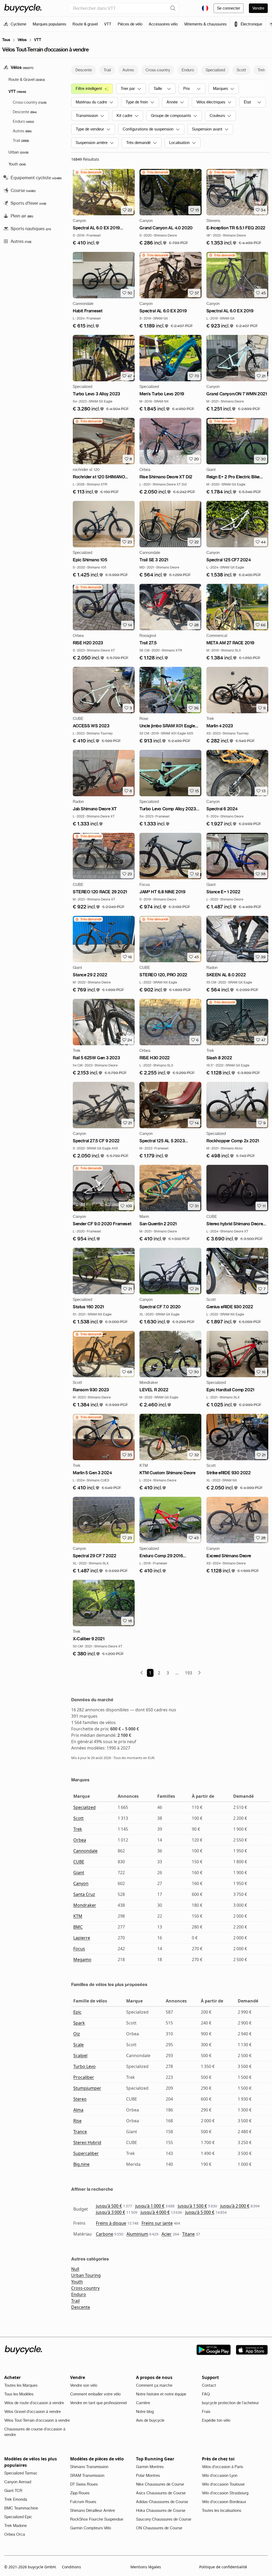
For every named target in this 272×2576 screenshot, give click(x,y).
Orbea (80, 1840)
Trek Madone (16, 2526)
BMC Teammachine (21, 2508)
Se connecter (229, 8)
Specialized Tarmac (21, 2473)
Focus (79, 1949)
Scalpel (80, 2055)
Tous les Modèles (19, 2394)
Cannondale (85, 1851)
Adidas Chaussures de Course (162, 2502)
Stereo (80, 2099)
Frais (206, 2412)
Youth (77, 2282)
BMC (78, 1927)
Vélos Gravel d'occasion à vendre (33, 2412)
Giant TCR (13, 2491)
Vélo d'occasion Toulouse (223, 2484)
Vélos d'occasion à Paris (222, 2467)
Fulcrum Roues (83, 2502)
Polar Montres (148, 2476)
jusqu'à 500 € (109, 2206)
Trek (78, 1829)
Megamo (82, 1960)
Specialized (84, 1807)
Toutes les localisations (222, 2511)
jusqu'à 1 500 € (192, 2206)
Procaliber (84, 2077)
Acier (167, 2234)
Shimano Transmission (89, 2467)
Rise (77, 2121)
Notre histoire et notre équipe (161, 2394)
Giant (79, 1873)
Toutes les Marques (21, 2385)
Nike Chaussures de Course (160, 2484)
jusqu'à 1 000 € (150, 2206)
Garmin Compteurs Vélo (91, 2528)
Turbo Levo (84, 2066)
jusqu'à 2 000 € (235, 2206)
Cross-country (85, 2288)
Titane (188, 2234)
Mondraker (85, 1905)
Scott (78, 1818)
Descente (81, 2307)
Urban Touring (86, 2275)
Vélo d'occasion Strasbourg (225, 2493)
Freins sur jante (157, 2223)
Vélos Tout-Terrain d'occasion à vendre (37, 2420)
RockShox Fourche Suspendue (97, 2519)
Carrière (143, 2403)
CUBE (79, 1862)
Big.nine (81, 2164)
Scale (78, 2045)
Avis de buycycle (150, 2420)
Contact (209, 2385)
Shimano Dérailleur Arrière (93, 2511)
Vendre (258, 8)
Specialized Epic (18, 2517)
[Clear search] (173, 8)
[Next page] (199, 1673)
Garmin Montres (150, 2467)
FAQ (206, 2394)
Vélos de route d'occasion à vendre (34, 2403)
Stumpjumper (87, 2088)
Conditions (71, 2567)
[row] (88, 172)
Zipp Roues (80, 2493)
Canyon (81, 1883)
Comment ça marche (154, 2385)
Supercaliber (86, 2153)
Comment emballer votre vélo (95, 2394)
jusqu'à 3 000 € (110, 2212)
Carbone (105, 2234)
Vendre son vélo (84, 2385)
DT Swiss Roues (84, 2484)
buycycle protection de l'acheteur (230, 2403)
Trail (75, 2301)
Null (75, 2269)
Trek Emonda (16, 2499)
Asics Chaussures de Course (161, 2493)
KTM (78, 1916)
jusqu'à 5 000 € (200, 2212)
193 (188, 1673)
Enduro (79, 2294)
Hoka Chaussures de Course (161, 2511)
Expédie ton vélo (216, 2420)
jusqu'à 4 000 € (155, 2212)
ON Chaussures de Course (159, 2528)
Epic (77, 2012)
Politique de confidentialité (223, 2567)
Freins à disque (111, 2223)
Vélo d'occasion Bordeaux (224, 2502)
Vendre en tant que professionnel (98, 2403)
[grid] (88, 172)
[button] (86, 243)
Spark (79, 2023)
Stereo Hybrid (87, 2142)
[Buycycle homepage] (23, 8)
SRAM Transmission (87, 2476)
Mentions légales (146, 2567)
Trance (80, 2132)
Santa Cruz (84, 1894)
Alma (78, 2110)
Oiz (77, 2034)
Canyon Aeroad (18, 2482)
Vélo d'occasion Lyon (220, 2476)
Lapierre (82, 1938)
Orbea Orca (15, 2534)
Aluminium (137, 2234)
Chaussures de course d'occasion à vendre (35, 2432)
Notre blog (145, 2412)
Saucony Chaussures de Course (164, 2519)
